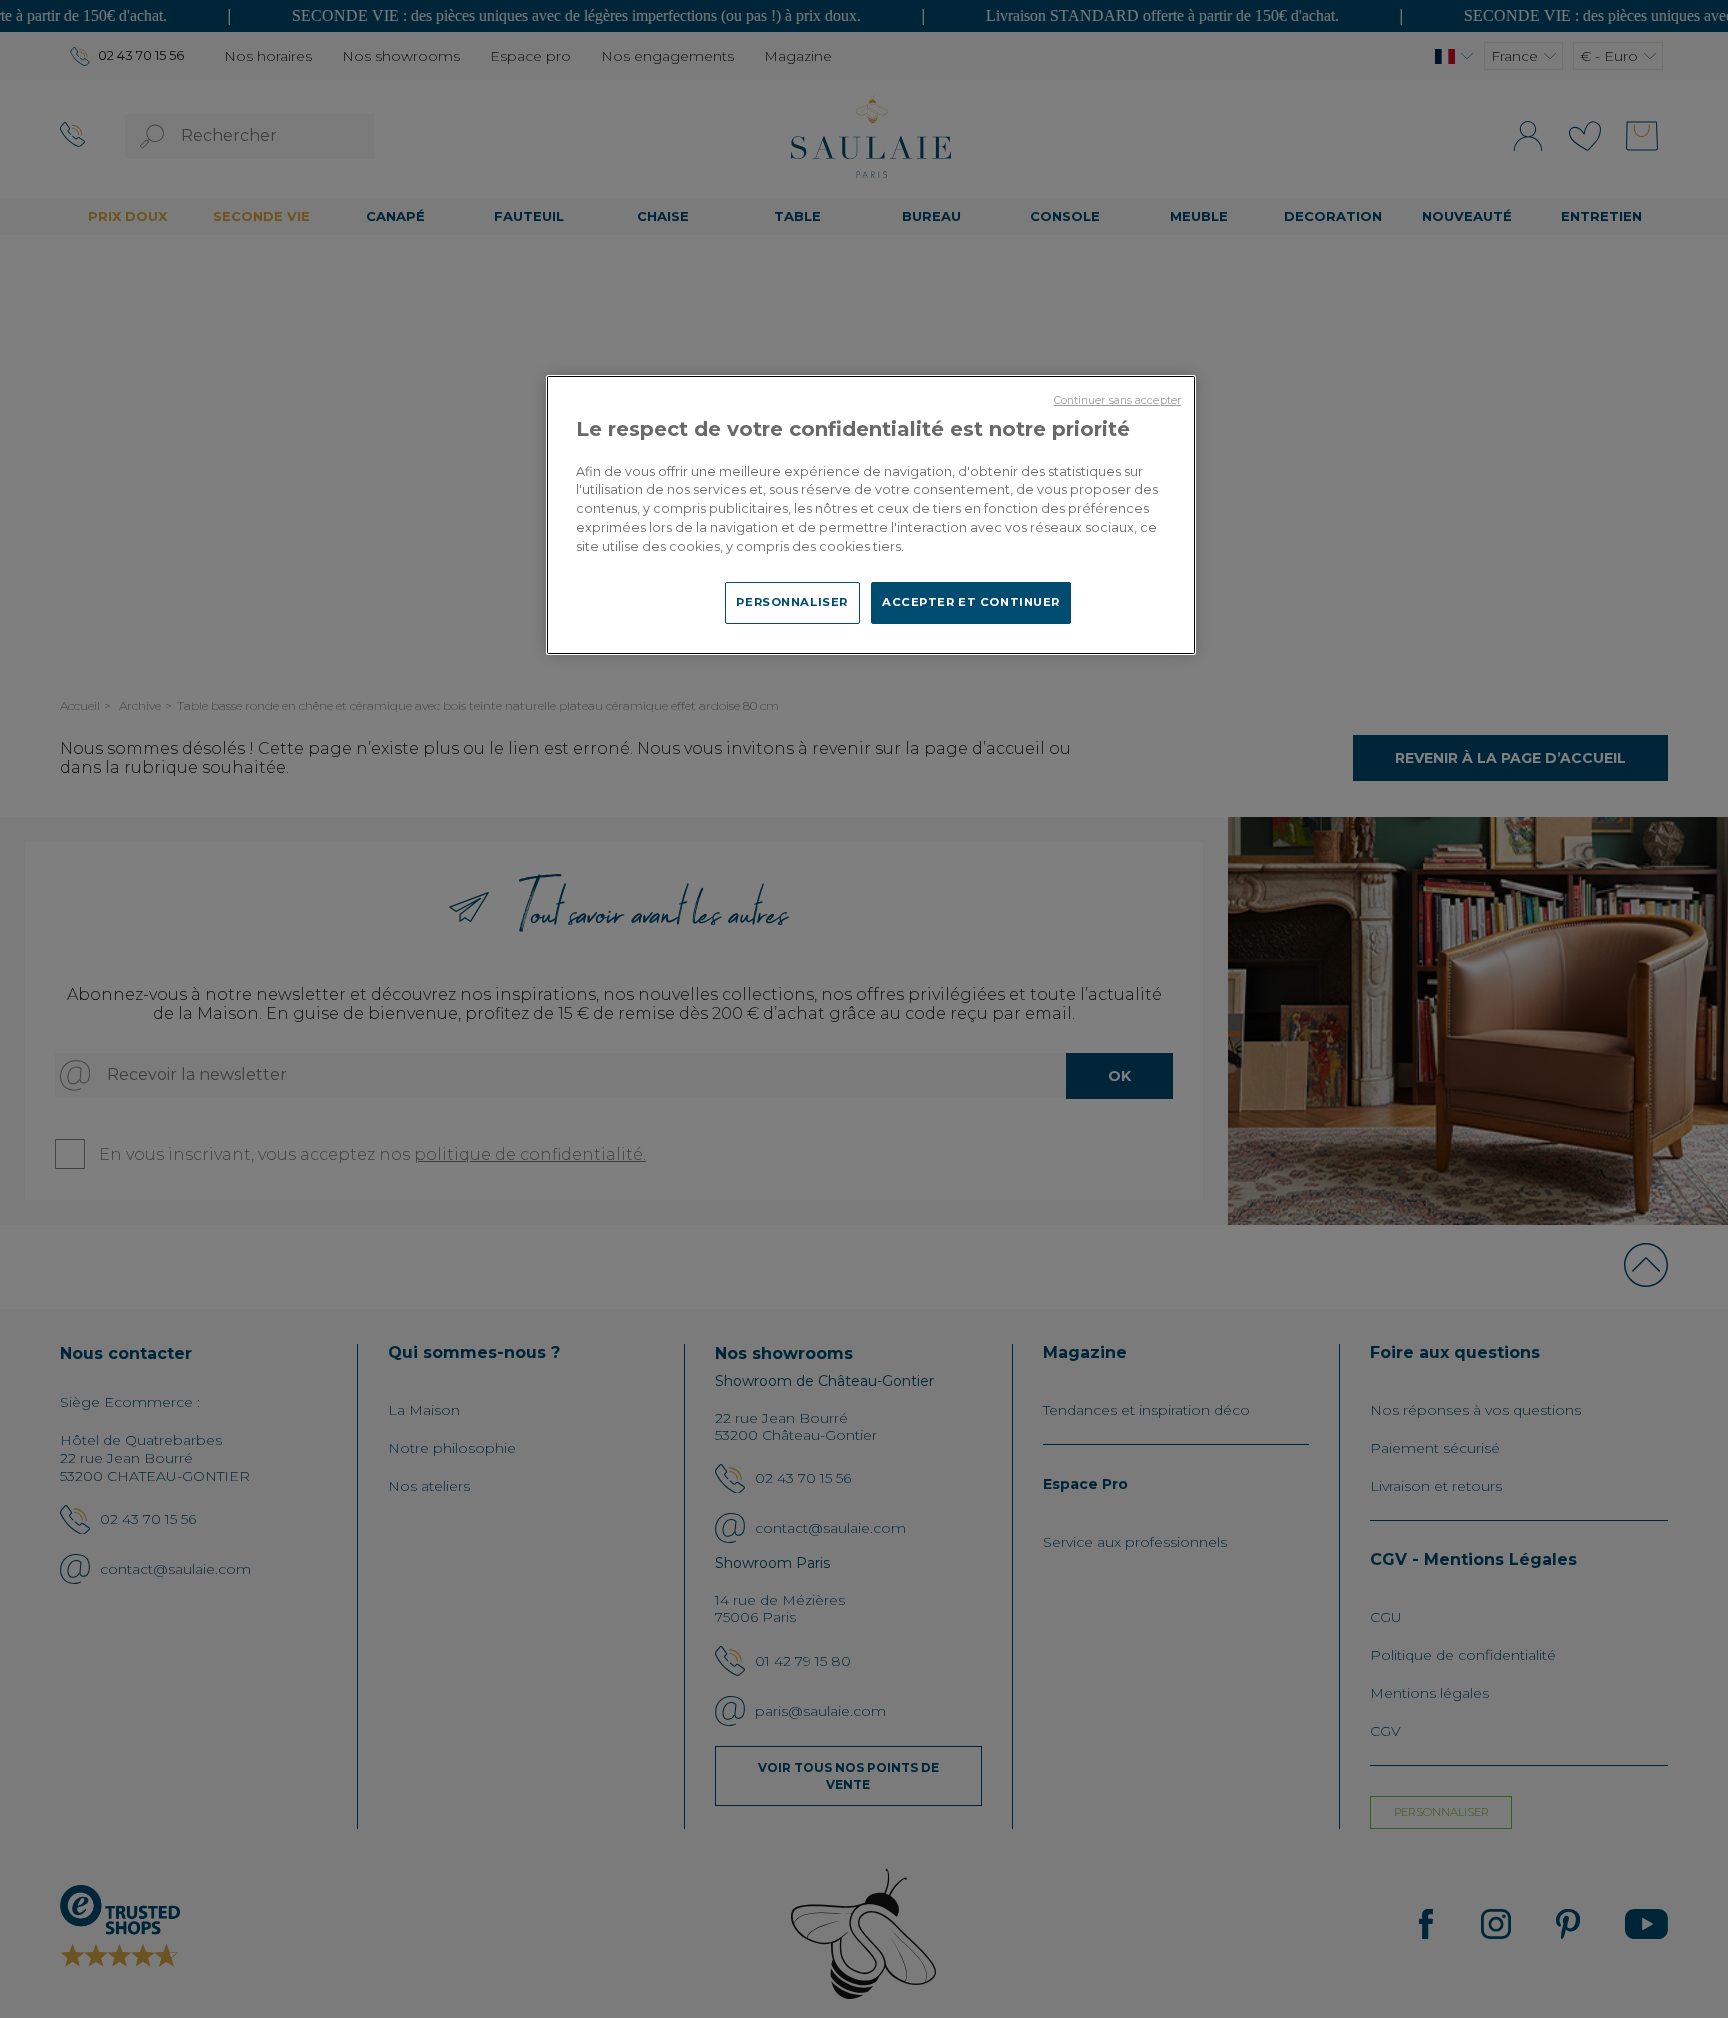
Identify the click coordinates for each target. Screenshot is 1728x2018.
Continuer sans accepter (1117, 400)
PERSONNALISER (791, 602)
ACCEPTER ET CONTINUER (971, 602)
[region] (871, 515)
